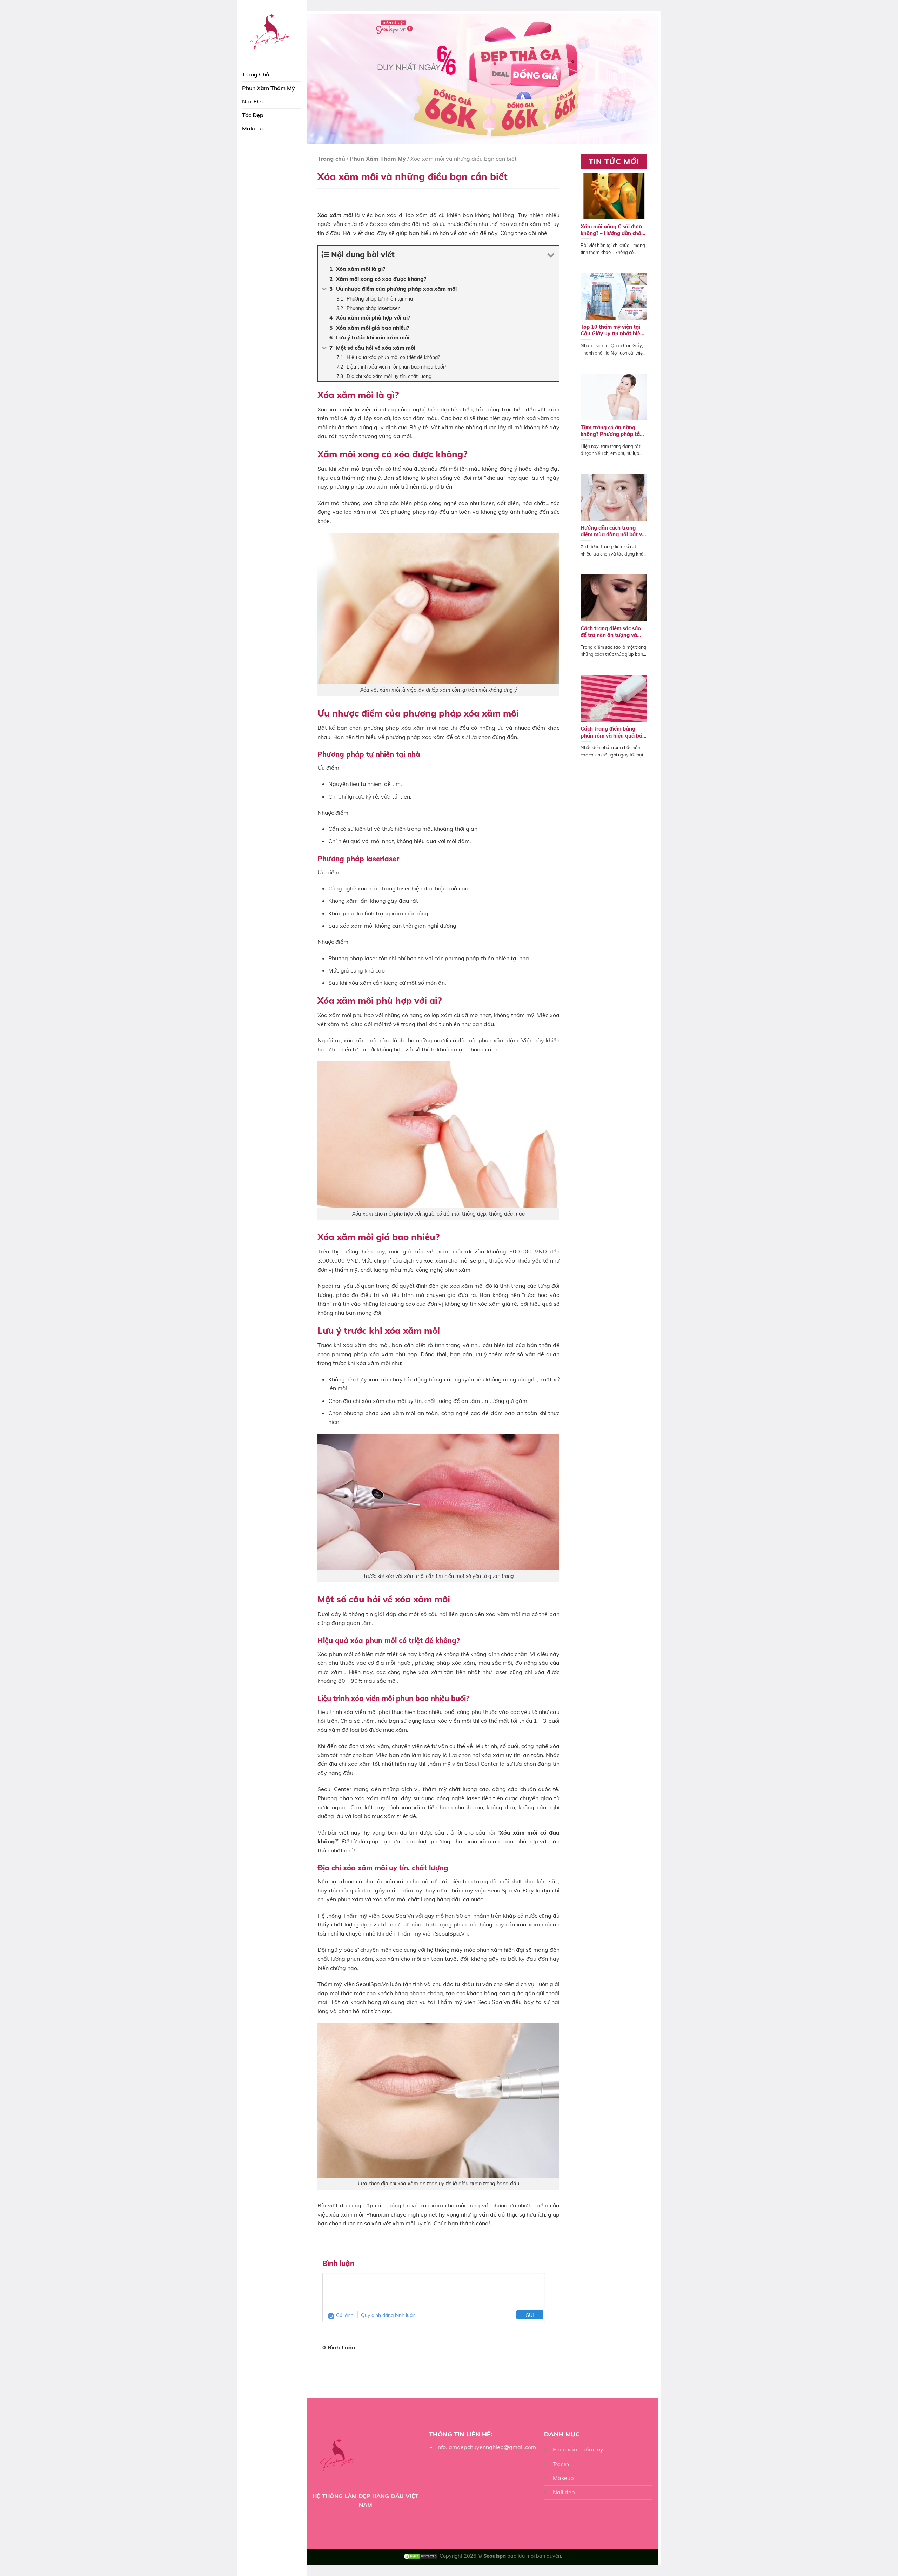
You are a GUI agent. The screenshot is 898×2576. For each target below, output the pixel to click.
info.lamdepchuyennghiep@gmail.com (486, 2447)
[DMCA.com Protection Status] (421, 2556)
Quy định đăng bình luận (388, 2315)
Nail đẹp (564, 2492)
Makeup (563, 2478)
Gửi (530, 2315)
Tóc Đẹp (253, 115)
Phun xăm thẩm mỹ (578, 2449)
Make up (253, 128)
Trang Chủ (256, 74)
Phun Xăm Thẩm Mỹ (269, 88)
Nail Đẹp (253, 101)
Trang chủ (331, 159)
